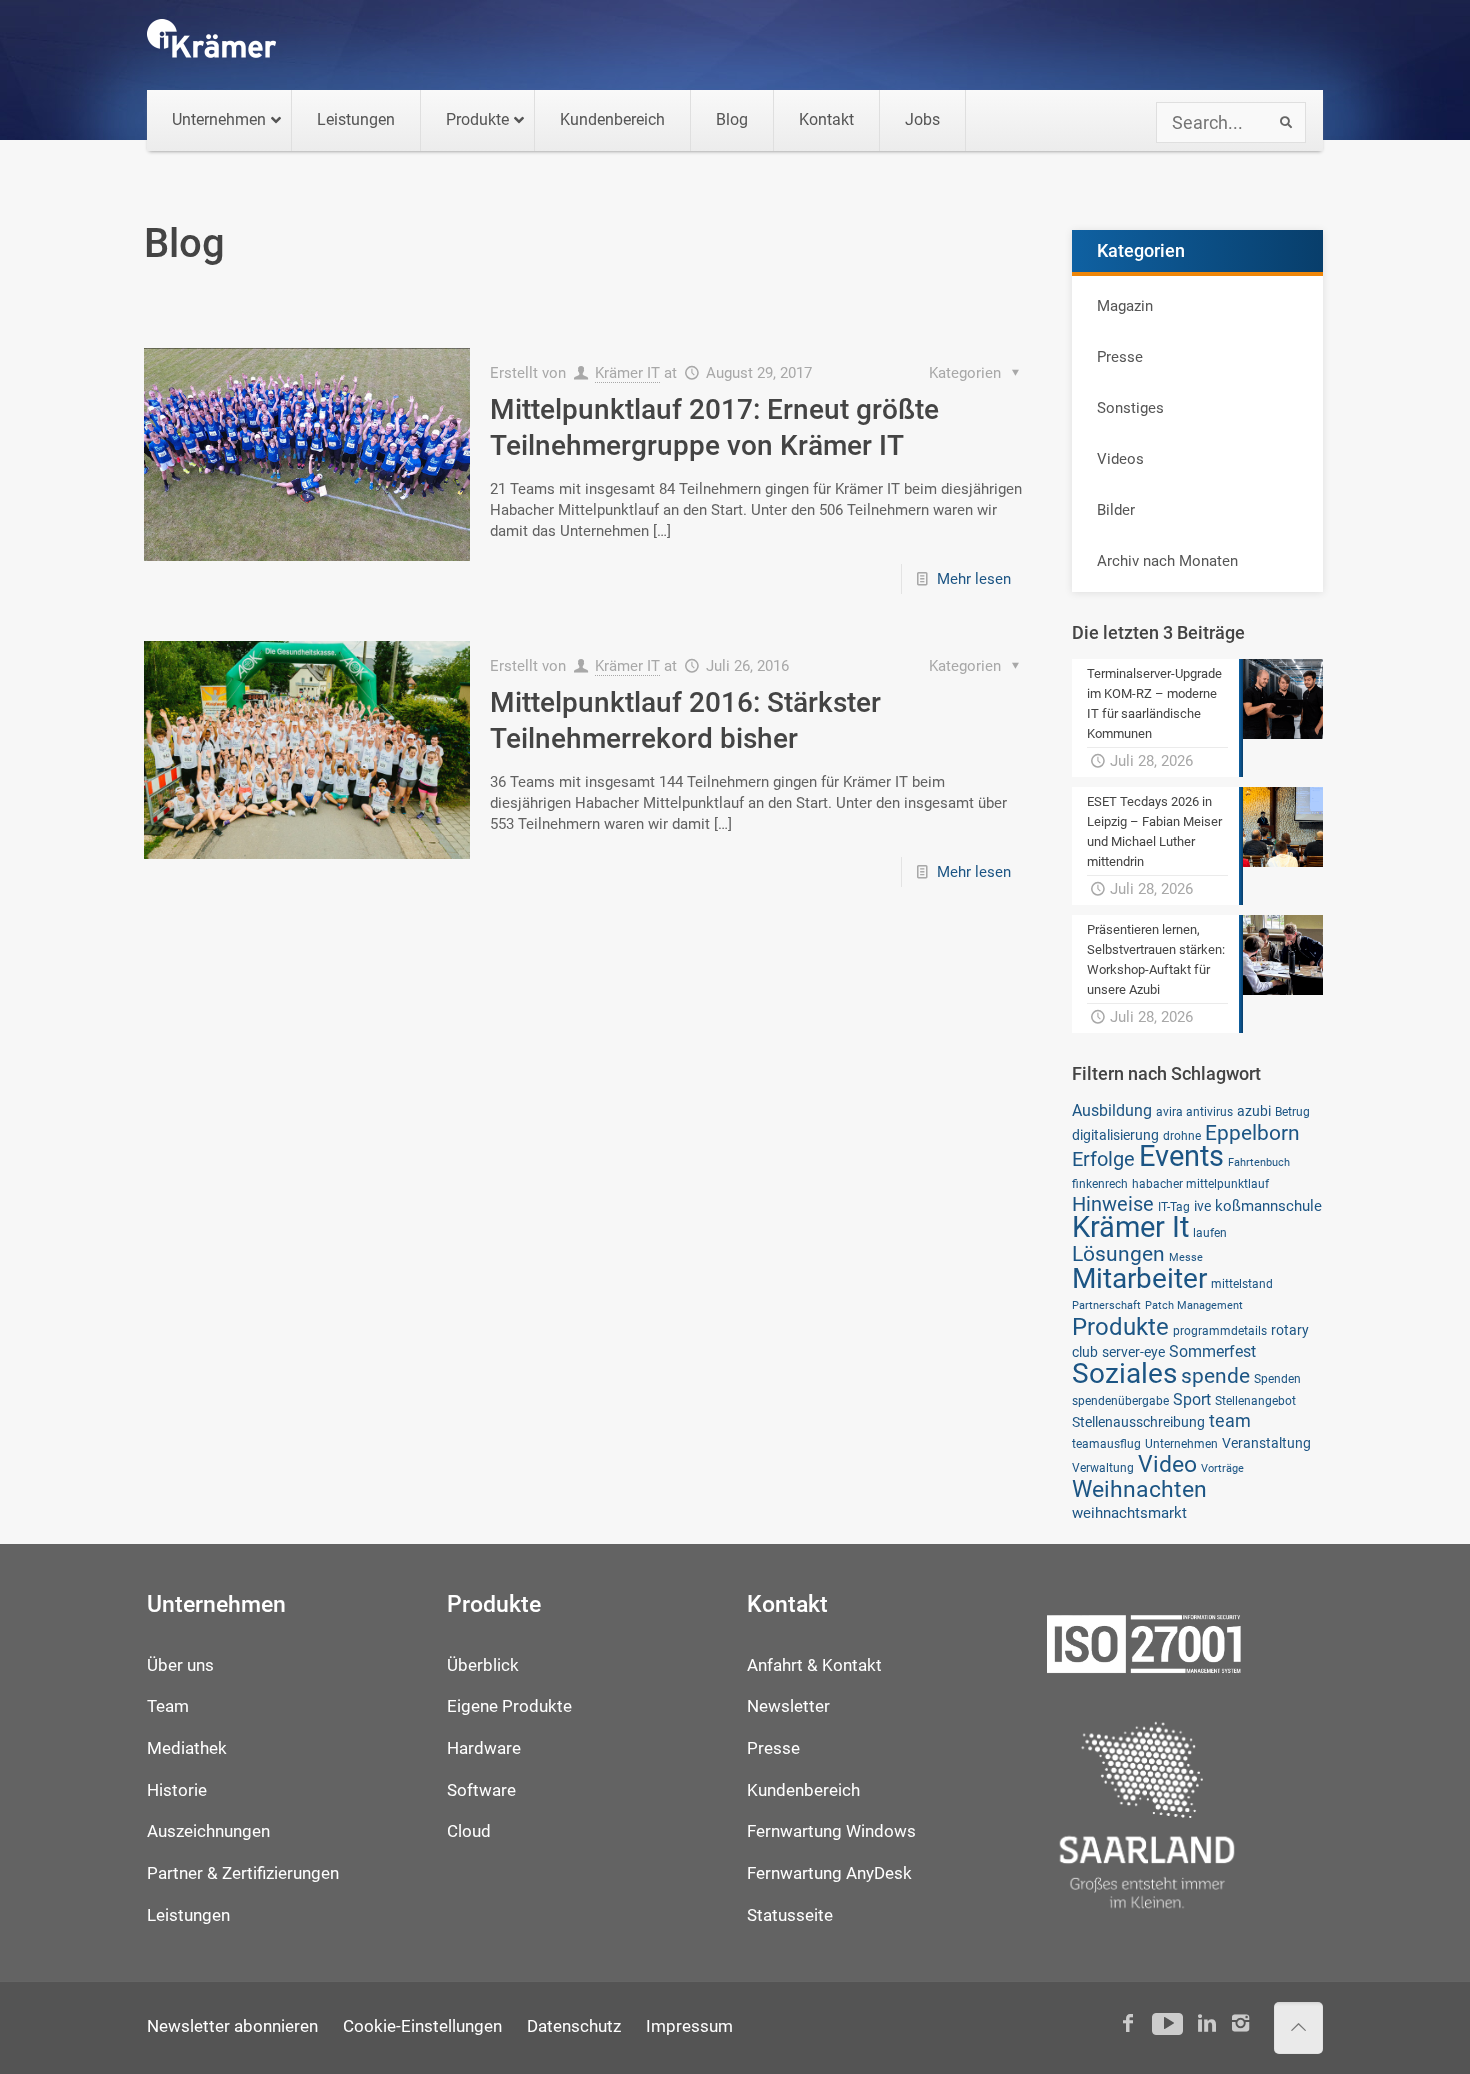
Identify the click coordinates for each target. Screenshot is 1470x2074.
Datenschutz (574, 2026)
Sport (1192, 1399)
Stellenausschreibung (1138, 1422)
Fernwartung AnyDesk (829, 1873)
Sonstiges (1130, 408)
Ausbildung (1112, 1110)
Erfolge (1103, 1159)
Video (1167, 1464)
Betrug (1292, 1111)
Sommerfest (1212, 1351)
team (1230, 1421)
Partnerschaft (1106, 1305)
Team (168, 1706)
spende (1215, 1375)
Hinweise (1113, 1204)
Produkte (1120, 1326)
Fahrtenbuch (1259, 1162)
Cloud (469, 1831)
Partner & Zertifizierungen (243, 1873)
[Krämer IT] (211, 45)
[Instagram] (1240, 2023)
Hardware (484, 1748)
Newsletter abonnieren (232, 2026)
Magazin (1125, 306)
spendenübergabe (1120, 1400)
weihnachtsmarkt (1129, 1513)
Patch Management (1194, 1305)
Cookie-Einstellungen (422, 2026)
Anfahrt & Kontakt (814, 1665)
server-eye (1133, 1352)
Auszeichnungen (208, 1831)
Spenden (1277, 1378)
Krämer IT (627, 373)
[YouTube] (1167, 2023)
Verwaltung (1103, 1467)
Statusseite (790, 1915)
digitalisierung (1115, 1135)
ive (1202, 1206)
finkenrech (1100, 1183)
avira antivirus (1194, 1111)
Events (1181, 1156)
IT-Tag (1174, 1206)
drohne (1182, 1135)
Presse (1120, 357)
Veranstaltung (1266, 1443)
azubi (1254, 1111)
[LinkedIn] (1206, 2023)
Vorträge (1222, 1468)
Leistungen (188, 1915)
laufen (1210, 1232)
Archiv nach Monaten (1167, 561)
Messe (1186, 1257)
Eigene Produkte (509, 1706)
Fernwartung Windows (831, 1831)
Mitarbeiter (1139, 1278)
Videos (1120, 459)
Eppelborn (1252, 1132)
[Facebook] (1128, 2023)
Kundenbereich (803, 1790)
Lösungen (1118, 1253)
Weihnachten (1139, 1489)
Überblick (483, 1665)
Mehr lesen (974, 579)
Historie (177, 1790)
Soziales (1124, 1373)
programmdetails (1220, 1330)
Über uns (180, 1665)
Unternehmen (1181, 1443)
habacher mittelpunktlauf (1200, 1183)
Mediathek (187, 1748)
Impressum (689, 2026)
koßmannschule (1268, 1206)
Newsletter (788, 1706)
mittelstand (1242, 1283)
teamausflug (1106, 1443)
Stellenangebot (1255, 1400)
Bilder (1116, 510)
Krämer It (1130, 1227)
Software (481, 1790)
